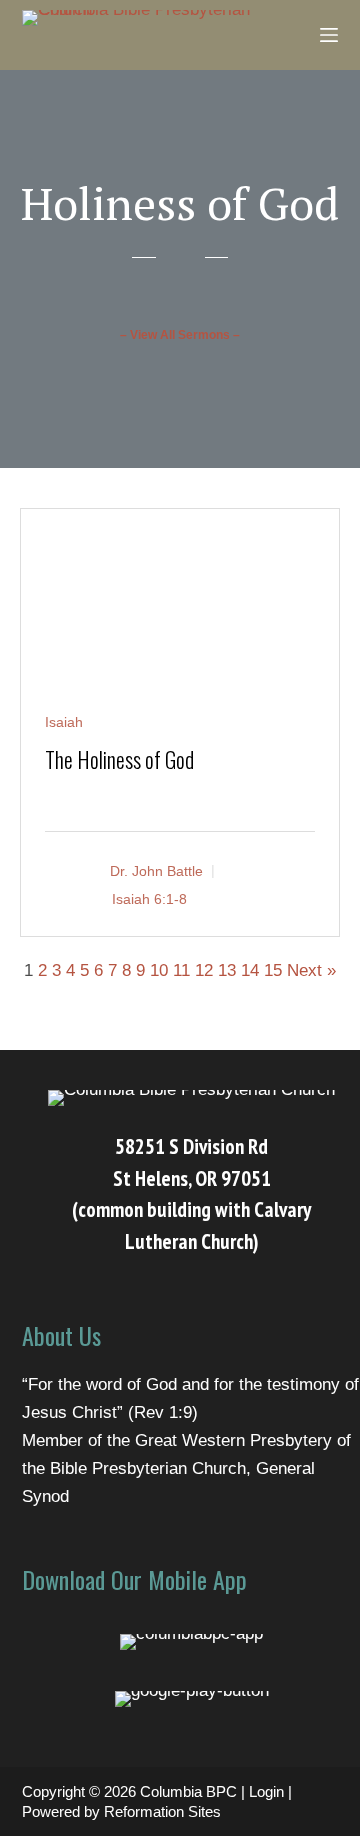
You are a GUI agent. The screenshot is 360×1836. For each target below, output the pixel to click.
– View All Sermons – (180, 335)
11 (181, 970)
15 (273, 970)
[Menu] (329, 35)
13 (227, 970)
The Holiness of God (119, 759)
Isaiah (64, 722)
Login (266, 1791)
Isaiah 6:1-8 (149, 898)
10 (159, 970)
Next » (311, 970)
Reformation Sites (162, 1811)
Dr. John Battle (156, 870)
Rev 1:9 (163, 1412)
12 (204, 970)
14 (250, 970)
